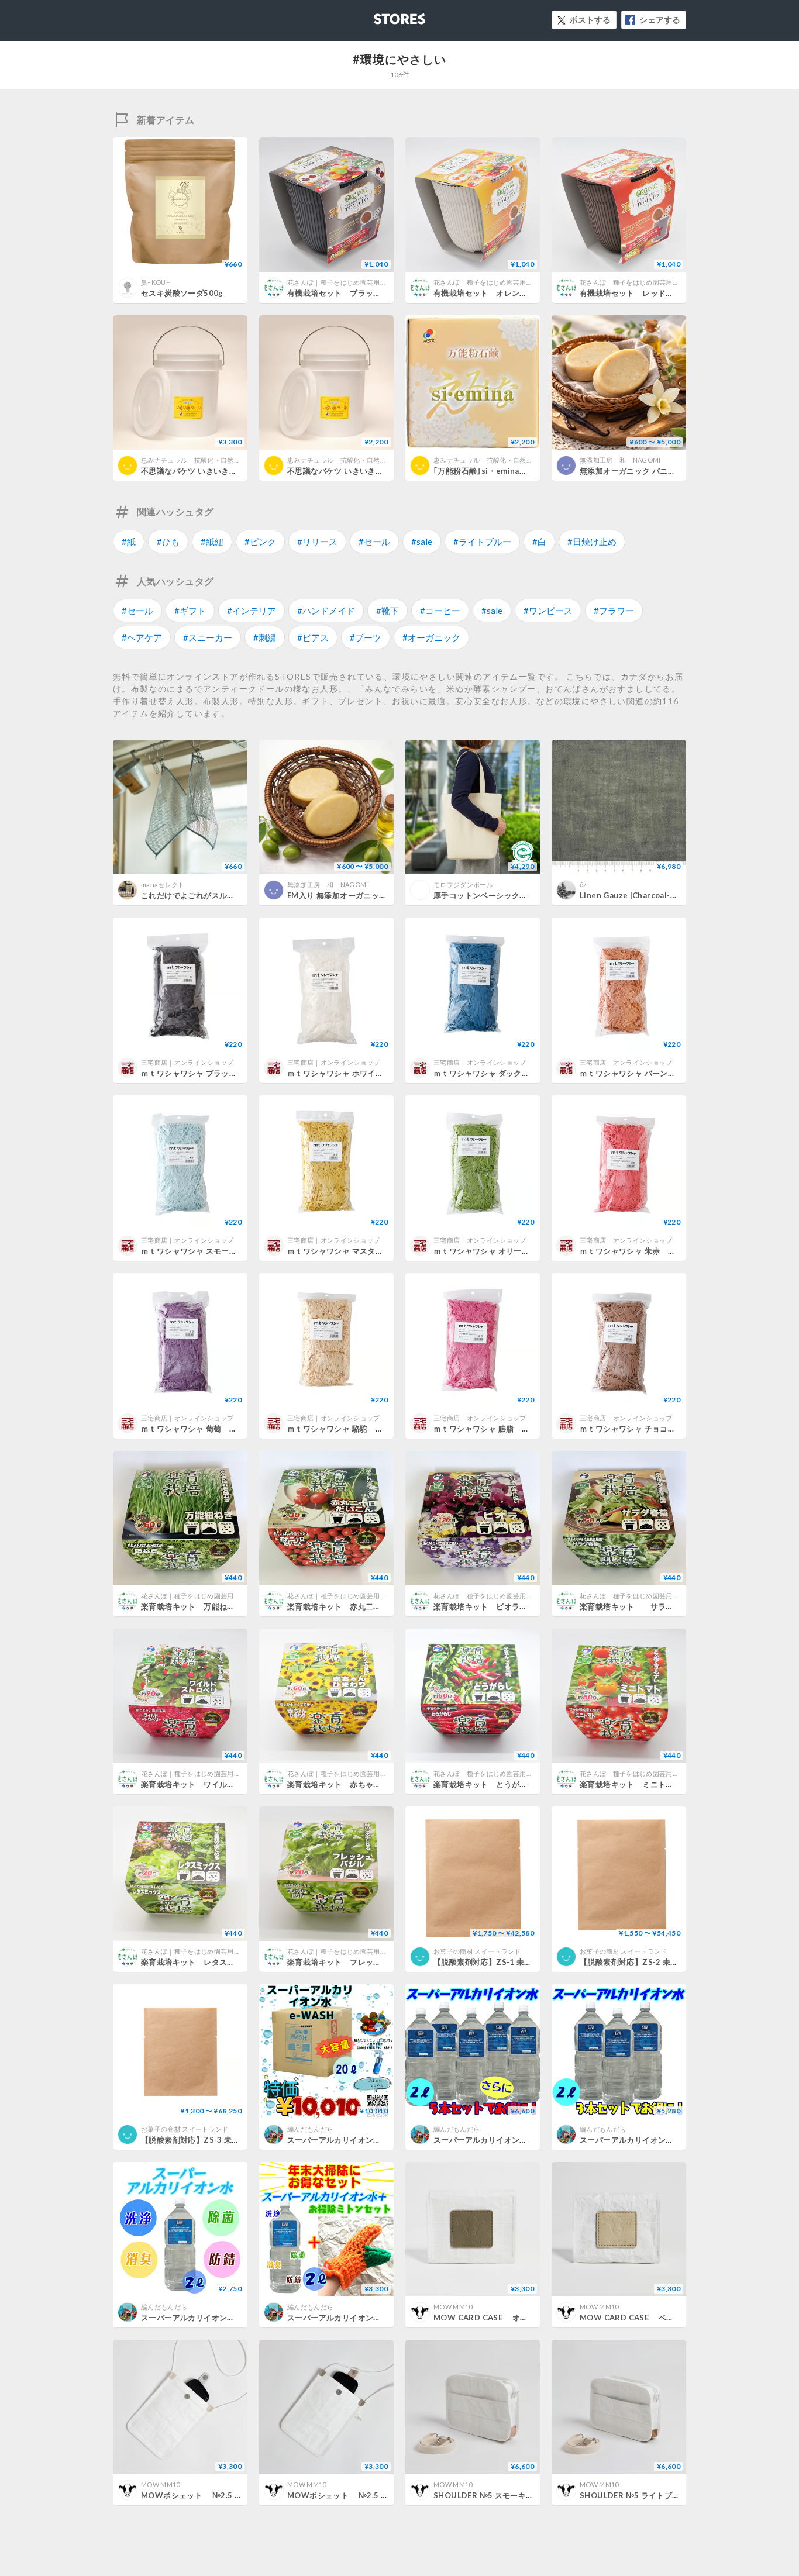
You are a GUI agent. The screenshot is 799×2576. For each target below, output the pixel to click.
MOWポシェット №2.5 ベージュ (203, 2495)
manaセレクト (163, 884)
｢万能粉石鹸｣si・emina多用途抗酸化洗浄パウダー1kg (531, 471)
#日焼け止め (592, 542)
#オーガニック (431, 637)
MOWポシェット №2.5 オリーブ (349, 2495)
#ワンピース (548, 611)
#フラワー (614, 611)
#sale (422, 542)
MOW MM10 (453, 2307)
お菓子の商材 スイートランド (477, 1951)
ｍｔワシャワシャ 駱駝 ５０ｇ (343, 1429)
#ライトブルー (482, 542)
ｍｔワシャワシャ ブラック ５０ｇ (205, 1073)
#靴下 (388, 611)
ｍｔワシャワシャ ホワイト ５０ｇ (351, 1073)
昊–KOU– (155, 282)
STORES (380, 15)
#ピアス (313, 637)
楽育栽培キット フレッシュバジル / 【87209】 (379, 1962)
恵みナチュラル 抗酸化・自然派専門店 (201, 460)
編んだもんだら (310, 2129)
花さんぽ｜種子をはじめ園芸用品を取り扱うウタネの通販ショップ (387, 282)
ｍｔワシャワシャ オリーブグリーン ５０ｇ (513, 1251)
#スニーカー (208, 637)
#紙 (129, 542)
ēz (583, 884)
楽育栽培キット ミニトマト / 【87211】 (660, 1784)
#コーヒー (440, 611)
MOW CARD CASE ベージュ (635, 2318)
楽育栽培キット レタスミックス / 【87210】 (229, 1962)
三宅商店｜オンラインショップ (187, 1062)
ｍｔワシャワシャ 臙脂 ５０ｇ (489, 1429)
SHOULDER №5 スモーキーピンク (495, 2495)
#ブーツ (366, 637)
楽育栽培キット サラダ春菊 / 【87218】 (664, 1606)
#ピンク (260, 542)
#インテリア (252, 611)
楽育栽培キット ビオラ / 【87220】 (506, 1606)
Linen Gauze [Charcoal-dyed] (636, 895)
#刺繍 (265, 637)
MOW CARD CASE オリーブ (488, 2318)
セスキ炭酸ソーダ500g (182, 293)
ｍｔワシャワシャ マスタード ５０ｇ (355, 1251)
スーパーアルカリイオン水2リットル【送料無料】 (230, 2318)
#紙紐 (212, 542)
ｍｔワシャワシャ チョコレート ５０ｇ (651, 1429)
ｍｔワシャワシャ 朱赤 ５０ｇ (636, 1251)
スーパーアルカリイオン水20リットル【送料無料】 (378, 2140)
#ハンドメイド (326, 611)
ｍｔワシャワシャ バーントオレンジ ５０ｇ (659, 1073)
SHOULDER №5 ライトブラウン (638, 2495)
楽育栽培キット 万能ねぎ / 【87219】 (218, 1606)
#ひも (168, 542)
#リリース (317, 542)
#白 (539, 542)
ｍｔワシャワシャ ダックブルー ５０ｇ (505, 1073)
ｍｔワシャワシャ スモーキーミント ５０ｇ (220, 1251)
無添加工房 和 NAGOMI (620, 460)
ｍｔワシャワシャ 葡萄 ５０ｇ (197, 1429)
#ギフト (190, 611)
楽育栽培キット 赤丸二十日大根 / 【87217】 (376, 1606)
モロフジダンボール (463, 884)
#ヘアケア (142, 637)
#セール (374, 542)
